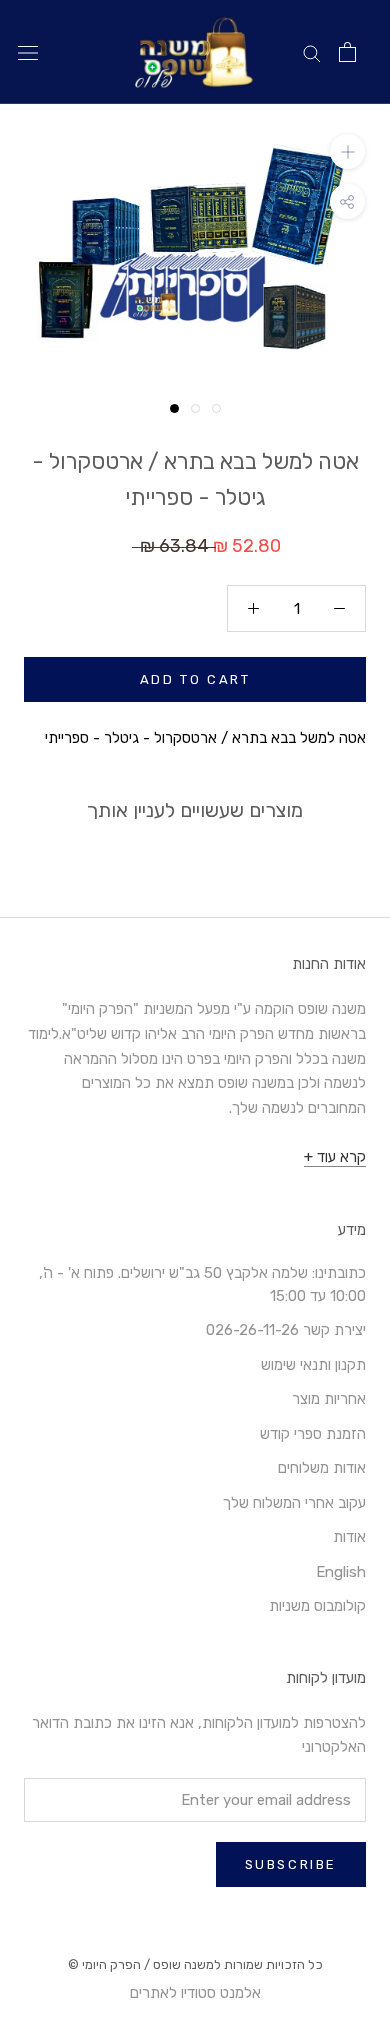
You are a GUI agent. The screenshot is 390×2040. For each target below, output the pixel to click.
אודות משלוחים (322, 1468)
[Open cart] (347, 52)
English (341, 1572)
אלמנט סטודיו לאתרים (195, 1993)
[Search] (312, 52)
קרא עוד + (335, 1157)
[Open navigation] (28, 52)
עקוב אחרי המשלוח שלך (294, 1503)
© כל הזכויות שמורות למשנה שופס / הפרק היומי (195, 1964)
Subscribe (291, 1864)
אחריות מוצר (329, 1399)
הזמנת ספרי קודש (313, 1434)
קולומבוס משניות (317, 1606)
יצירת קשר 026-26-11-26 (286, 1330)
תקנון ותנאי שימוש (313, 1365)
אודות (349, 1537)
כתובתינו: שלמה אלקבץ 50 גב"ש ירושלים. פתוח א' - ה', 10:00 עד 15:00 (202, 1284)
